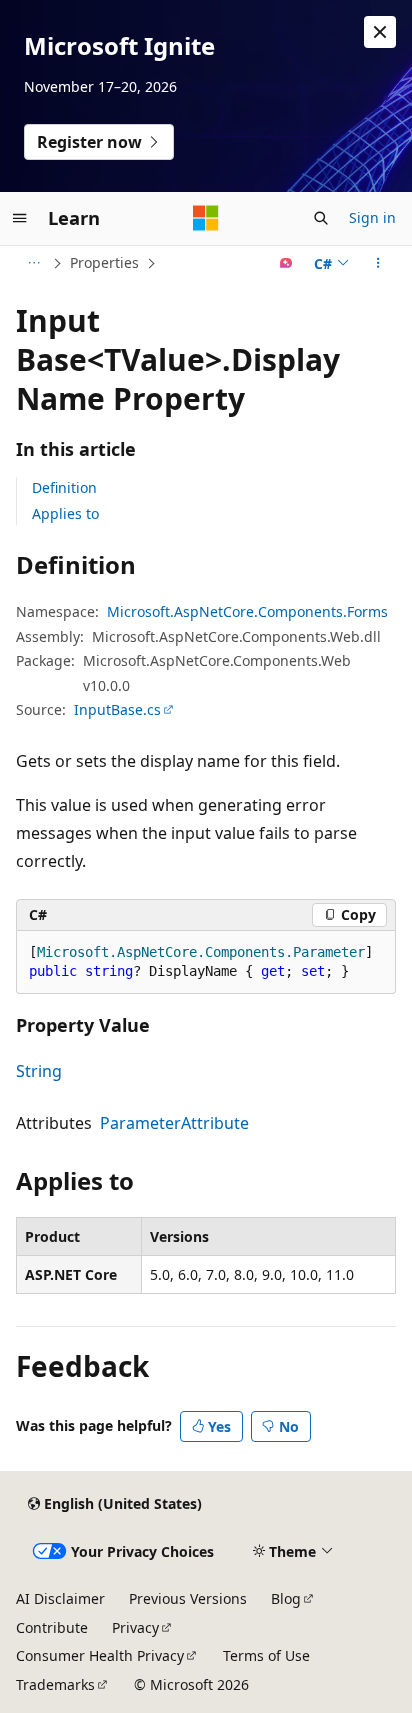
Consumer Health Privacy (100, 1655)
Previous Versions (188, 1598)
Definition (64, 487)
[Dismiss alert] (380, 32)
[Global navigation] (20, 218)
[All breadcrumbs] (33, 263)
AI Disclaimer (60, 1598)
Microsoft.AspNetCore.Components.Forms (247, 611)
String (39, 1071)
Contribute (52, 1627)
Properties (104, 262)
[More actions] (378, 263)
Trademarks (55, 1684)
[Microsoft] (206, 218)
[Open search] (321, 218)
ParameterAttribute (174, 1123)
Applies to (65, 513)
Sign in (372, 217)
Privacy (135, 1627)
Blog (286, 1598)
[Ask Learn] (286, 263)
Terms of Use (266, 1655)
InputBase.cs (117, 709)
